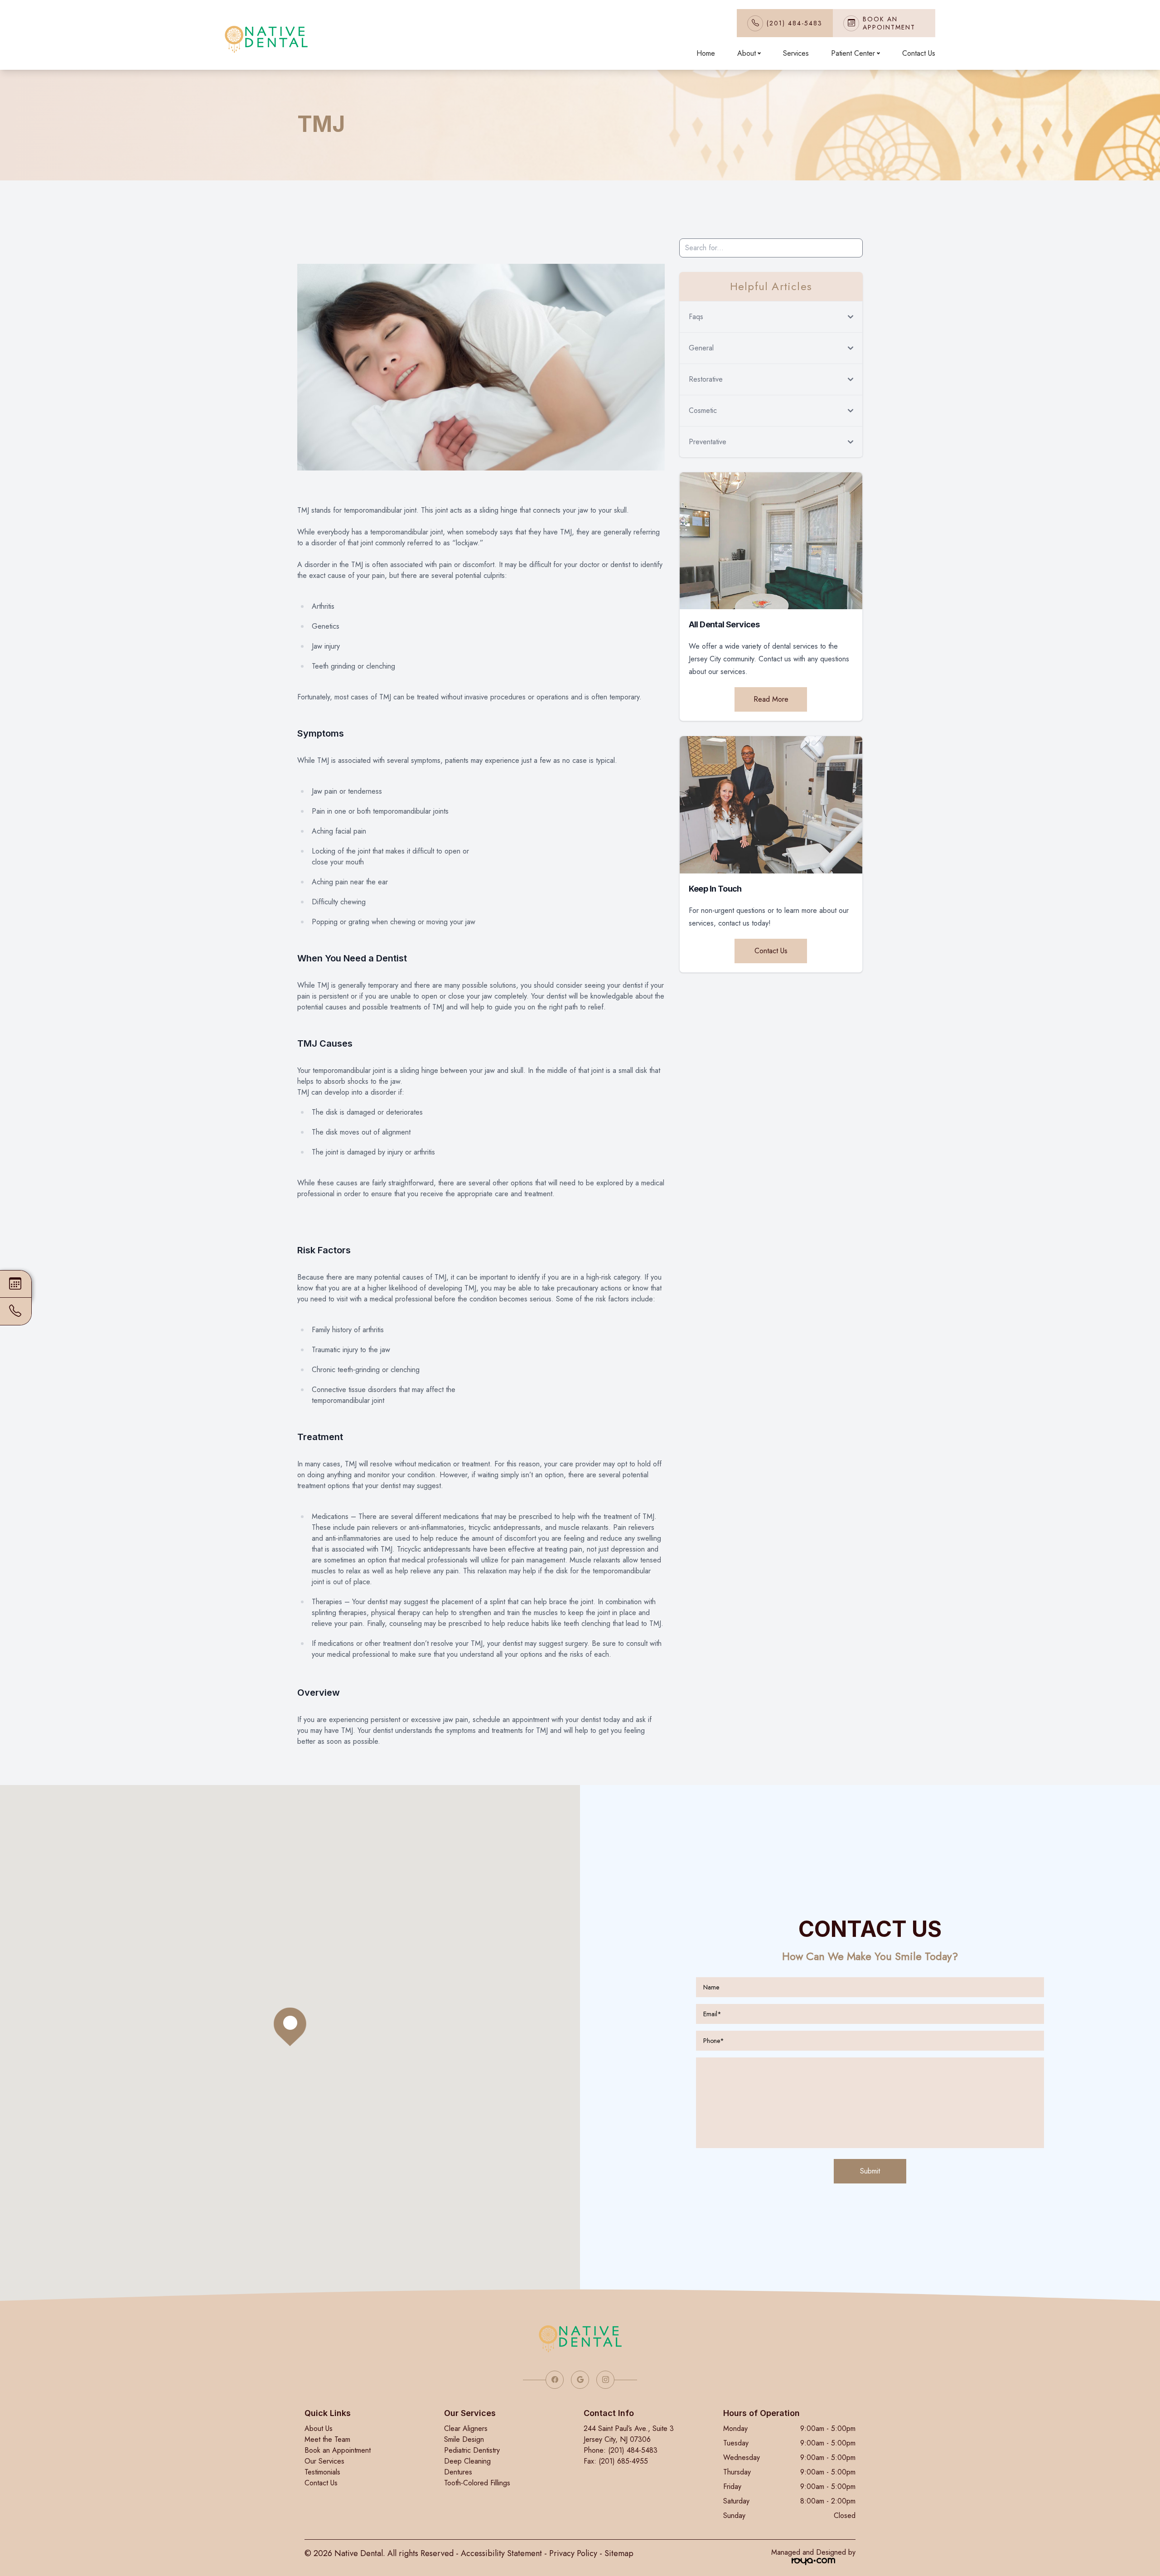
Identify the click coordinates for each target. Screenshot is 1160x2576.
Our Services (324, 2461)
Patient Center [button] (853, 53)
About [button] (747, 53)
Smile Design (464, 2439)
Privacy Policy (573, 2553)
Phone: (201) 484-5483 (621, 2450)
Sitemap (619, 2553)
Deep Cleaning (467, 2461)
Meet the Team (327, 2439)
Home (706, 53)
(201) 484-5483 (795, 23)
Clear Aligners (466, 2428)
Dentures (458, 2472)
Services (796, 53)
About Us (319, 2428)
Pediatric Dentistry (472, 2450)
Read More (771, 699)
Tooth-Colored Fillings (477, 2483)
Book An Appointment (889, 23)
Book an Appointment (338, 2450)
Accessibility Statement (501, 2553)
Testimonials (322, 2472)
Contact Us (919, 53)
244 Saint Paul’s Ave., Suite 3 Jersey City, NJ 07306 (629, 2434)
